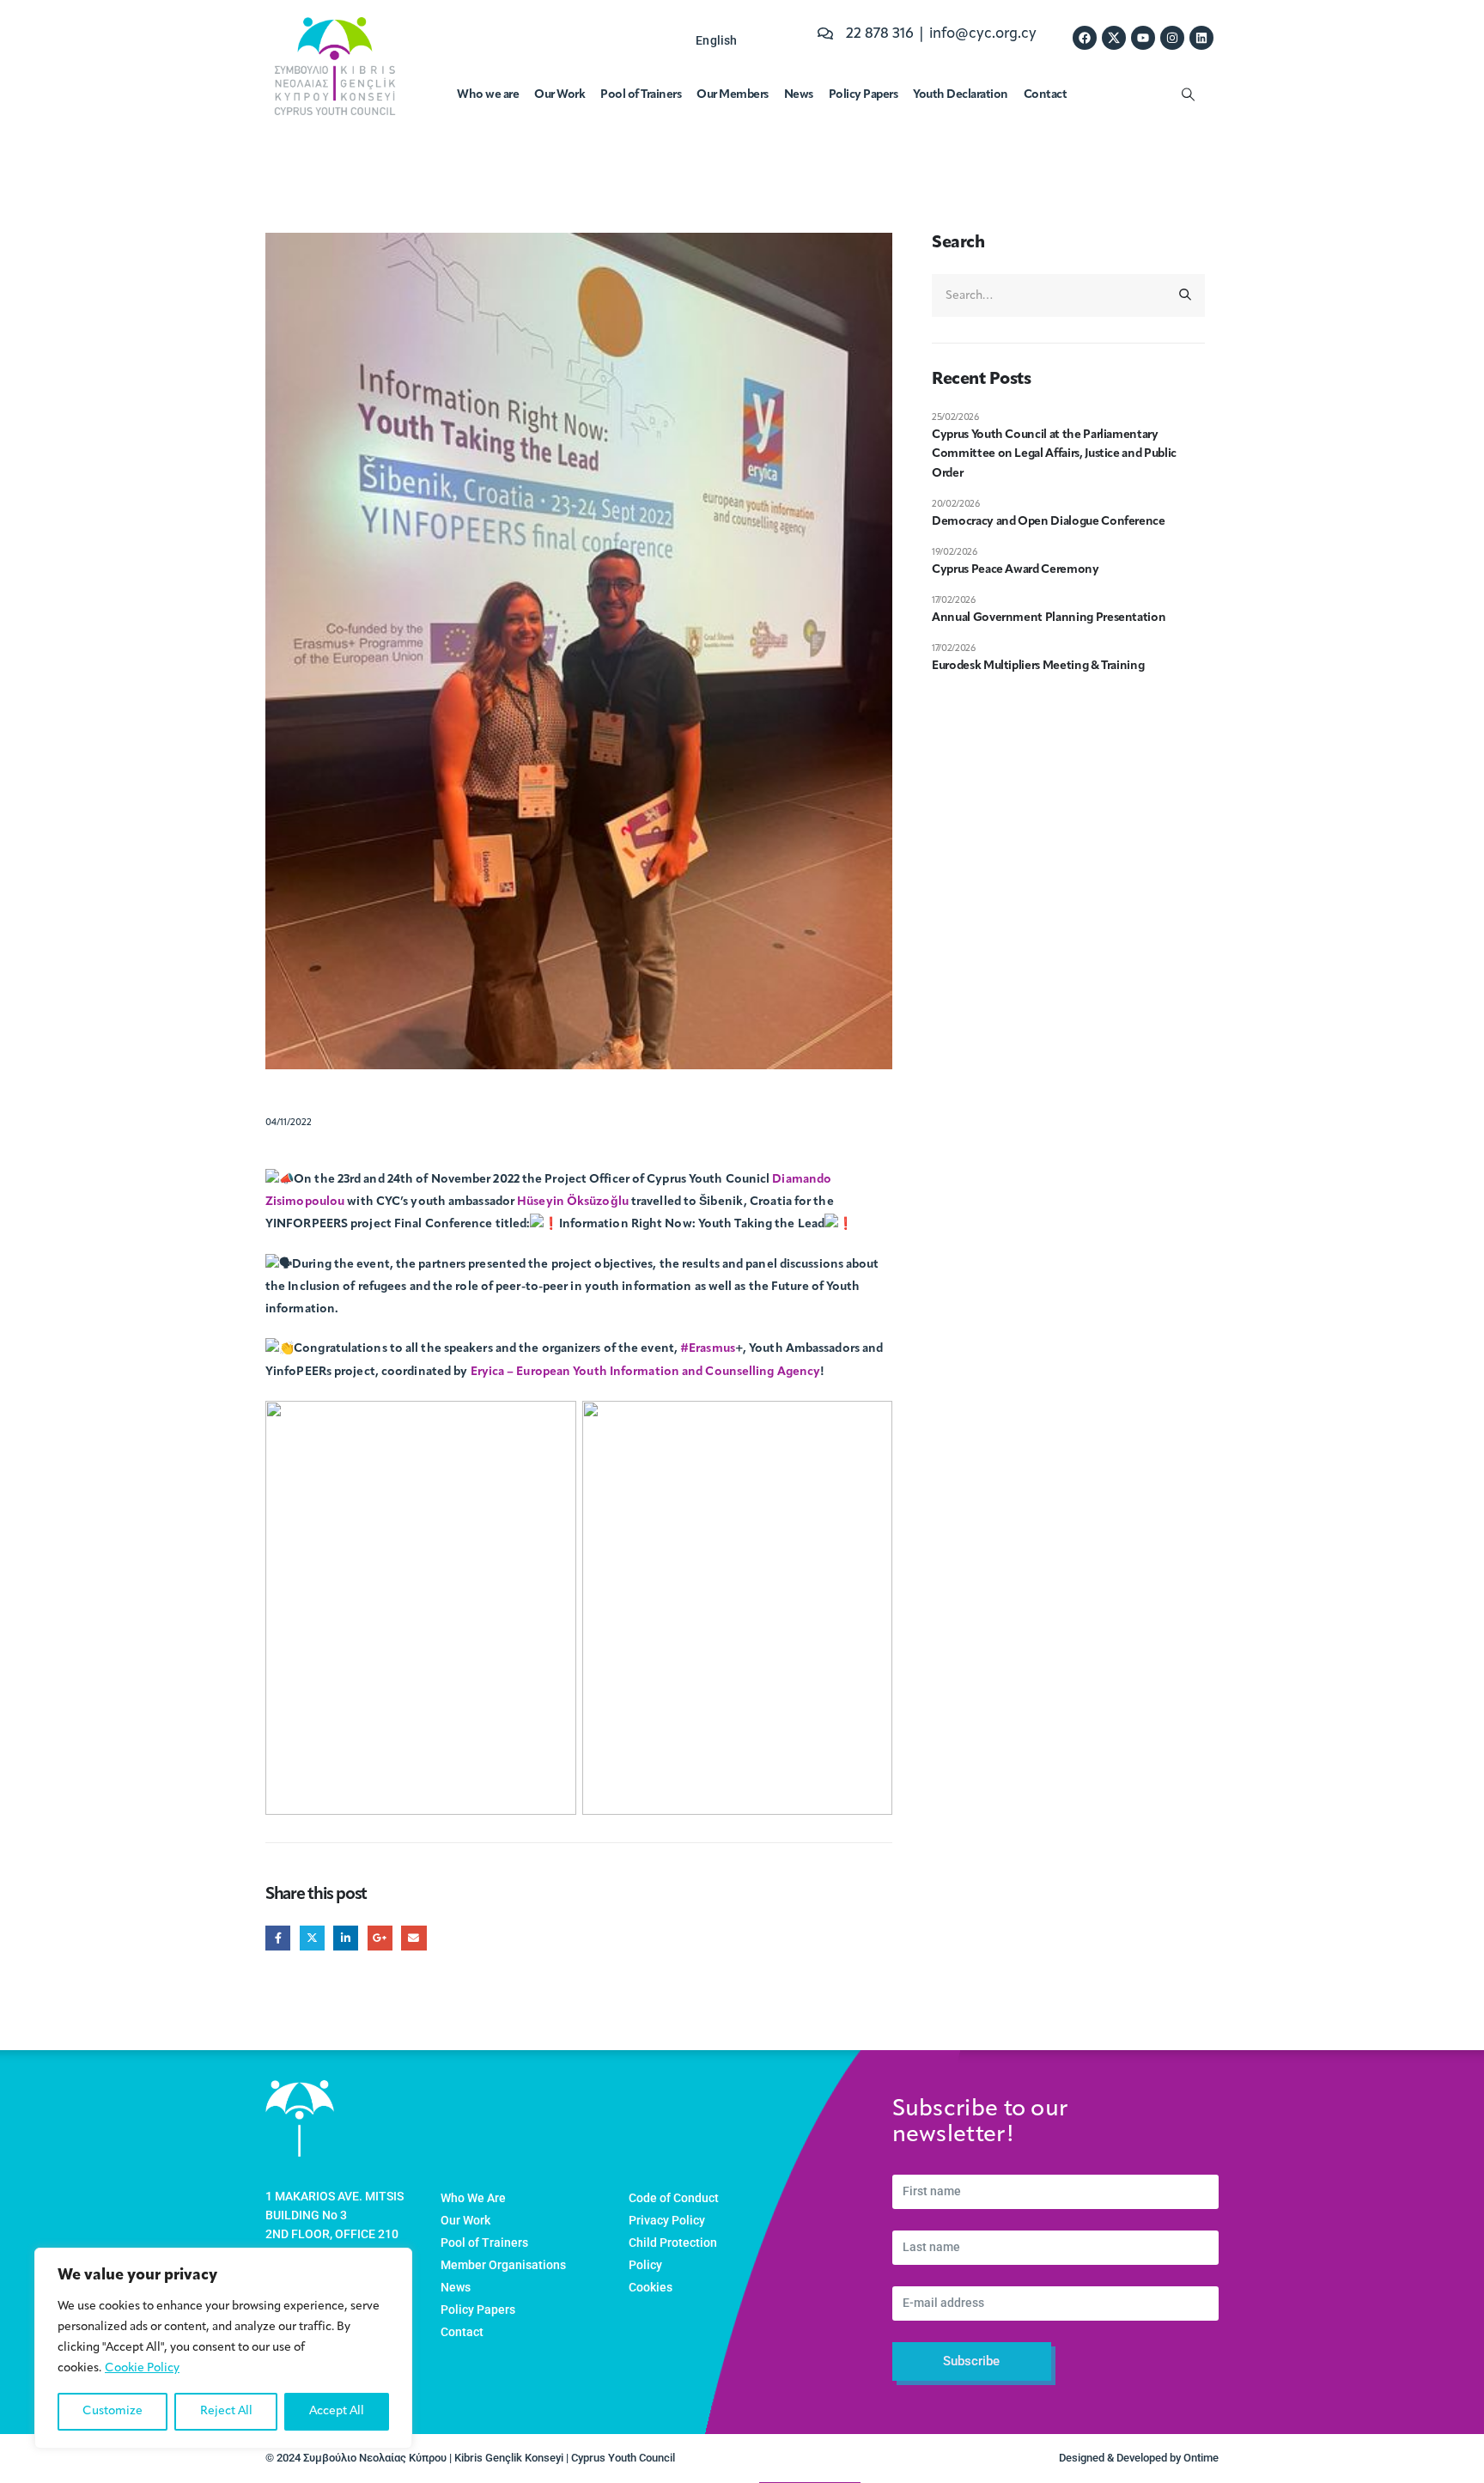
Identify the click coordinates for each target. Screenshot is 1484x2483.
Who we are (488, 95)
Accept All (337, 2411)
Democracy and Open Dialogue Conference (1049, 522)
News (799, 95)
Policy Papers (864, 95)
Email (414, 1938)
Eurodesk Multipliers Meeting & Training (1038, 666)
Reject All (226, 2411)
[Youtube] (1143, 38)
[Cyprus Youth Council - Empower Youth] (335, 66)
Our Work (560, 95)
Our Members (733, 95)
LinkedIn (346, 1938)
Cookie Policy (142, 2368)
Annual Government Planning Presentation (1049, 618)
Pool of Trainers (641, 95)
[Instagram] (1172, 38)
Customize (113, 2411)
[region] (223, 2348)
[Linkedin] (1201, 38)
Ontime (1201, 2458)
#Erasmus (708, 1350)
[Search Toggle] (1188, 95)
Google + (380, 1938)
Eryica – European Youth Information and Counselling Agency (646, 1372)
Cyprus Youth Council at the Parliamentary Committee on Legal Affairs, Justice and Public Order (1054, 454)
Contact (1046, 95)
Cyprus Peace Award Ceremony (1016, 570)
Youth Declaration (961, 95)
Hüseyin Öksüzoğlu (573, 1202)
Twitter (312, 1938)
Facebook (278, 1938)
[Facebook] (1085, 38)
